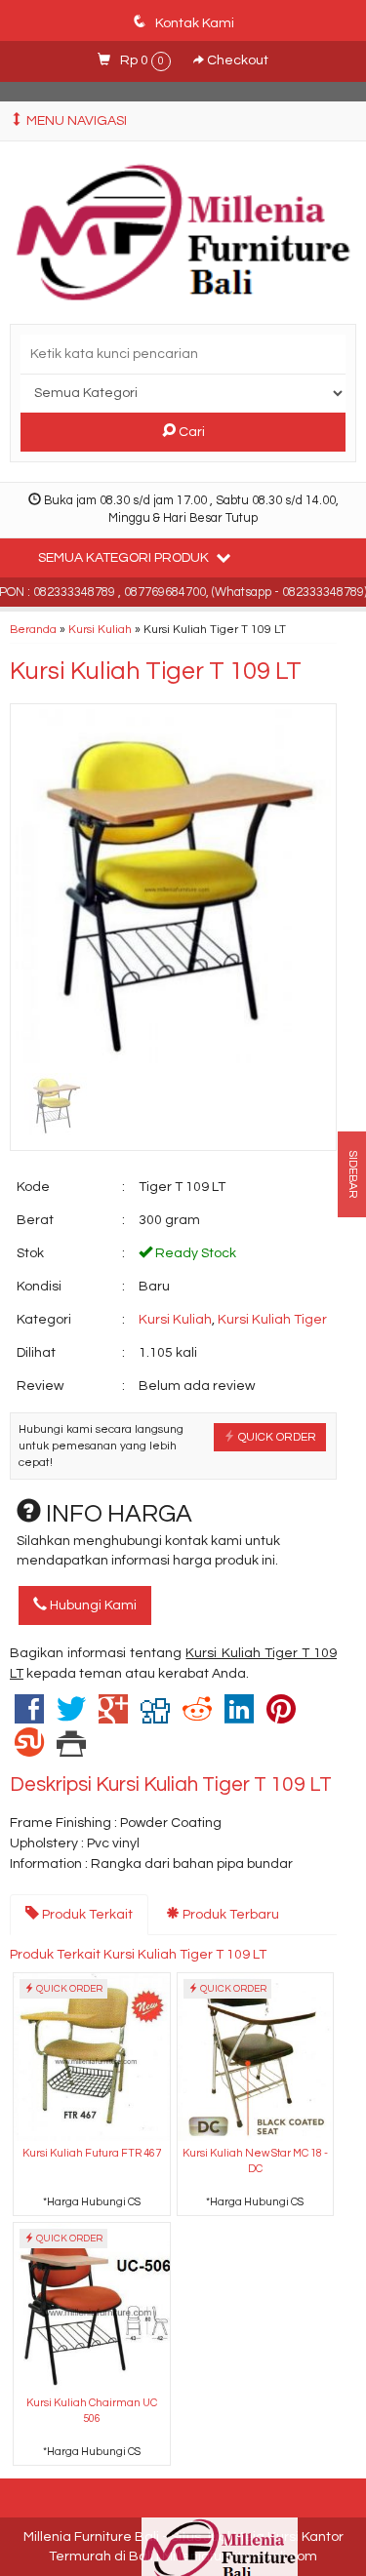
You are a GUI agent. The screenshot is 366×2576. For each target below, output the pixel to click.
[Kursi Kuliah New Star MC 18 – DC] (256, 2057)
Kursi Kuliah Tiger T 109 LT (156, 671)
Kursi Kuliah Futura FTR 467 (92, 2153)
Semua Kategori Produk (125, 558)
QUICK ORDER (276, 1437)
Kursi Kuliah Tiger (272, 1320)
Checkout (236, 60)
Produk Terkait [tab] (86, 1915)
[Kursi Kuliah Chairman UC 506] (92, 2306)
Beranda (33, 629)
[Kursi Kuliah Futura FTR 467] (92, 2057)
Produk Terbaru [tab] (229, 1915)
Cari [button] (190, 432)
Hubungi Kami (92, 1605)
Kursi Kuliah (100, 629)
